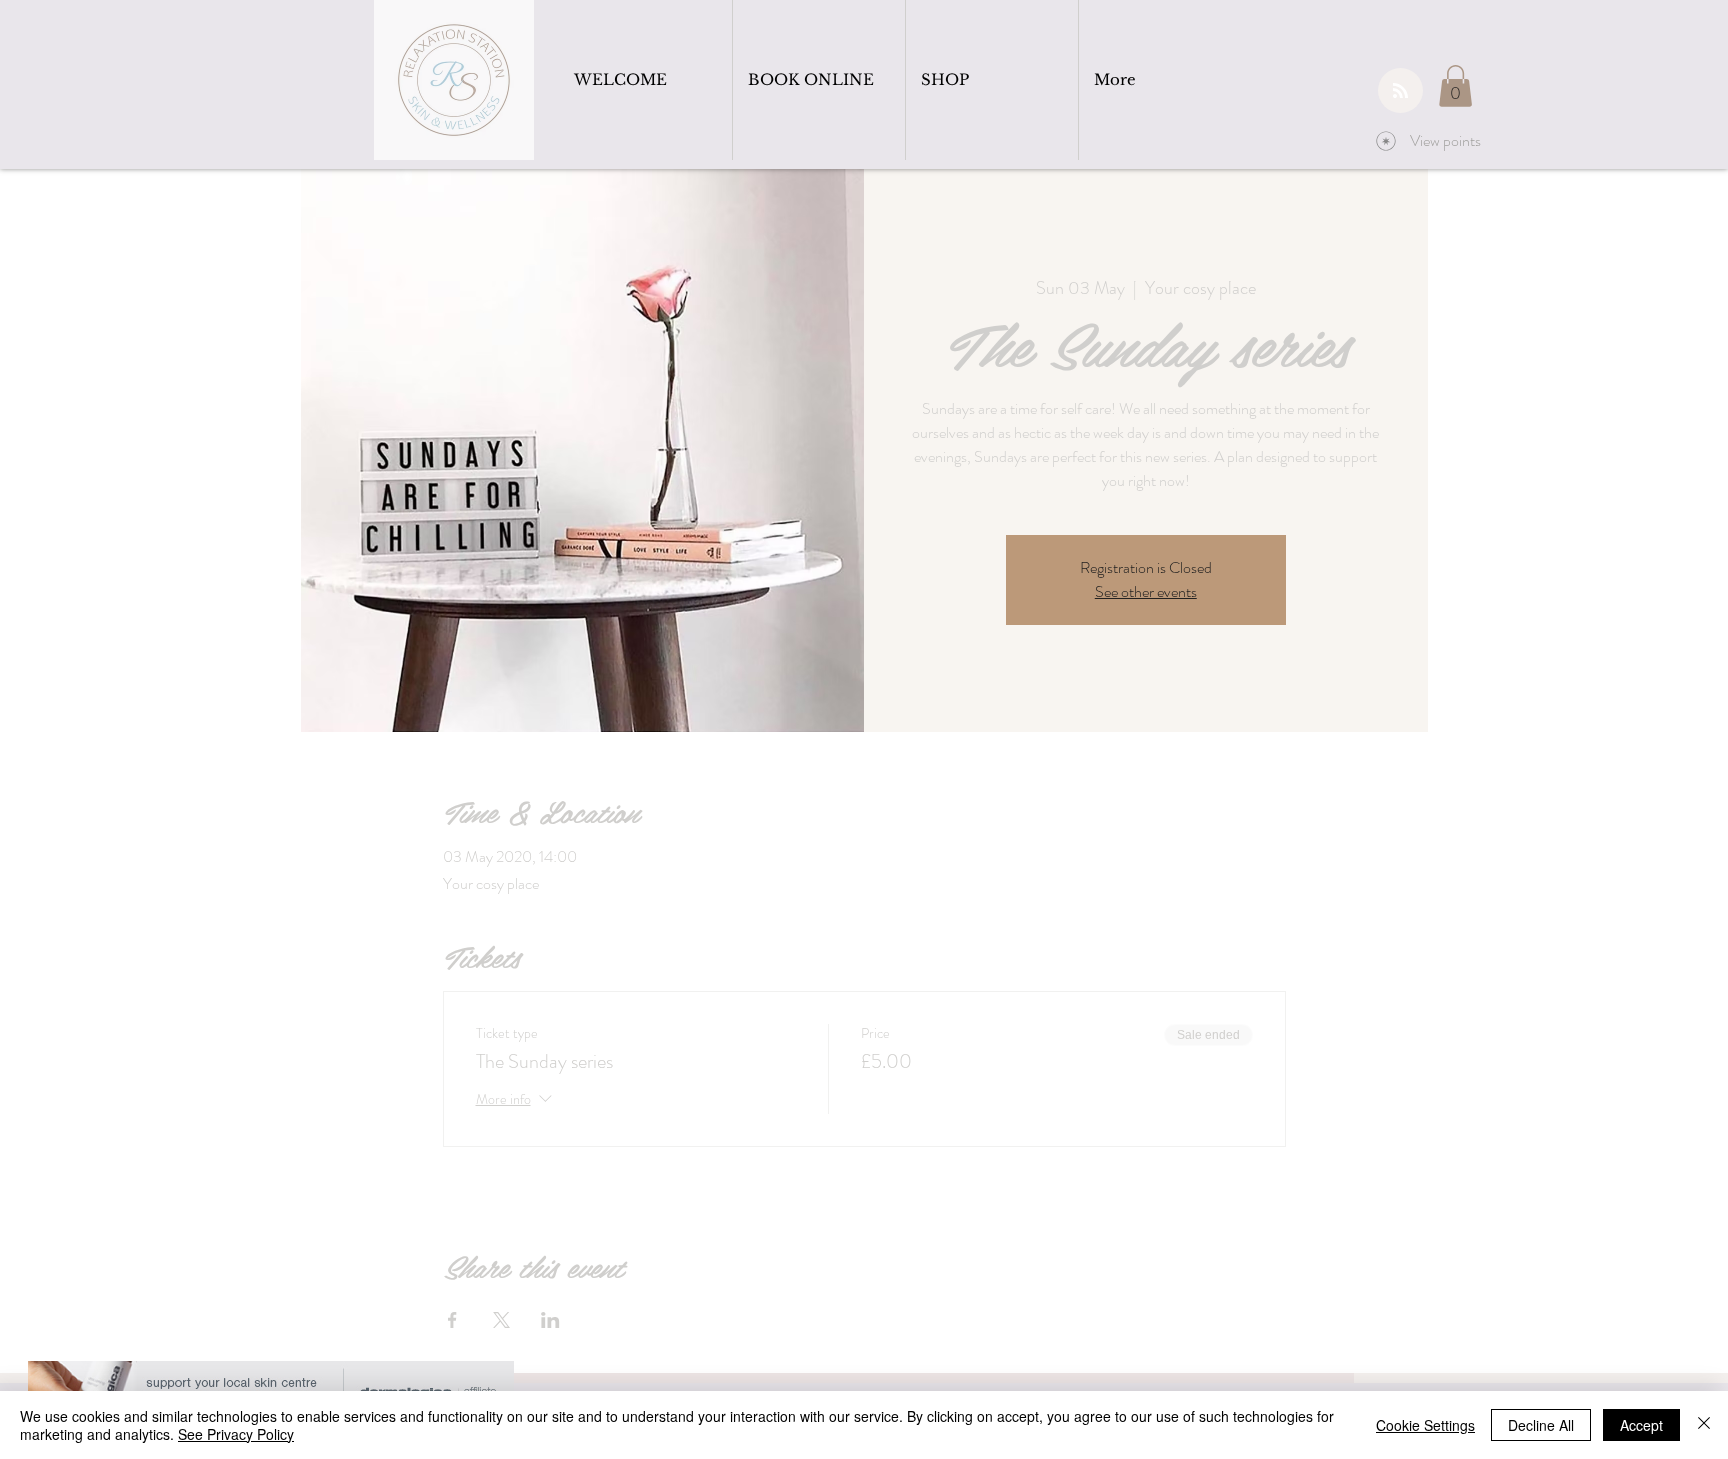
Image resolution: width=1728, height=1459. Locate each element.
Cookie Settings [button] (1425, 1425)
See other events (1146, 591)
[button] (1455, 86)
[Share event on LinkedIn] (550, 1320)
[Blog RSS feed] (1400, 91)
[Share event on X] (501, 1320)
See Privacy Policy (236, 1434)
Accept (1641, 1425)
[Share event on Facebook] (452, 1320)
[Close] (1704, 1425)
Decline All (1541, 1425)
